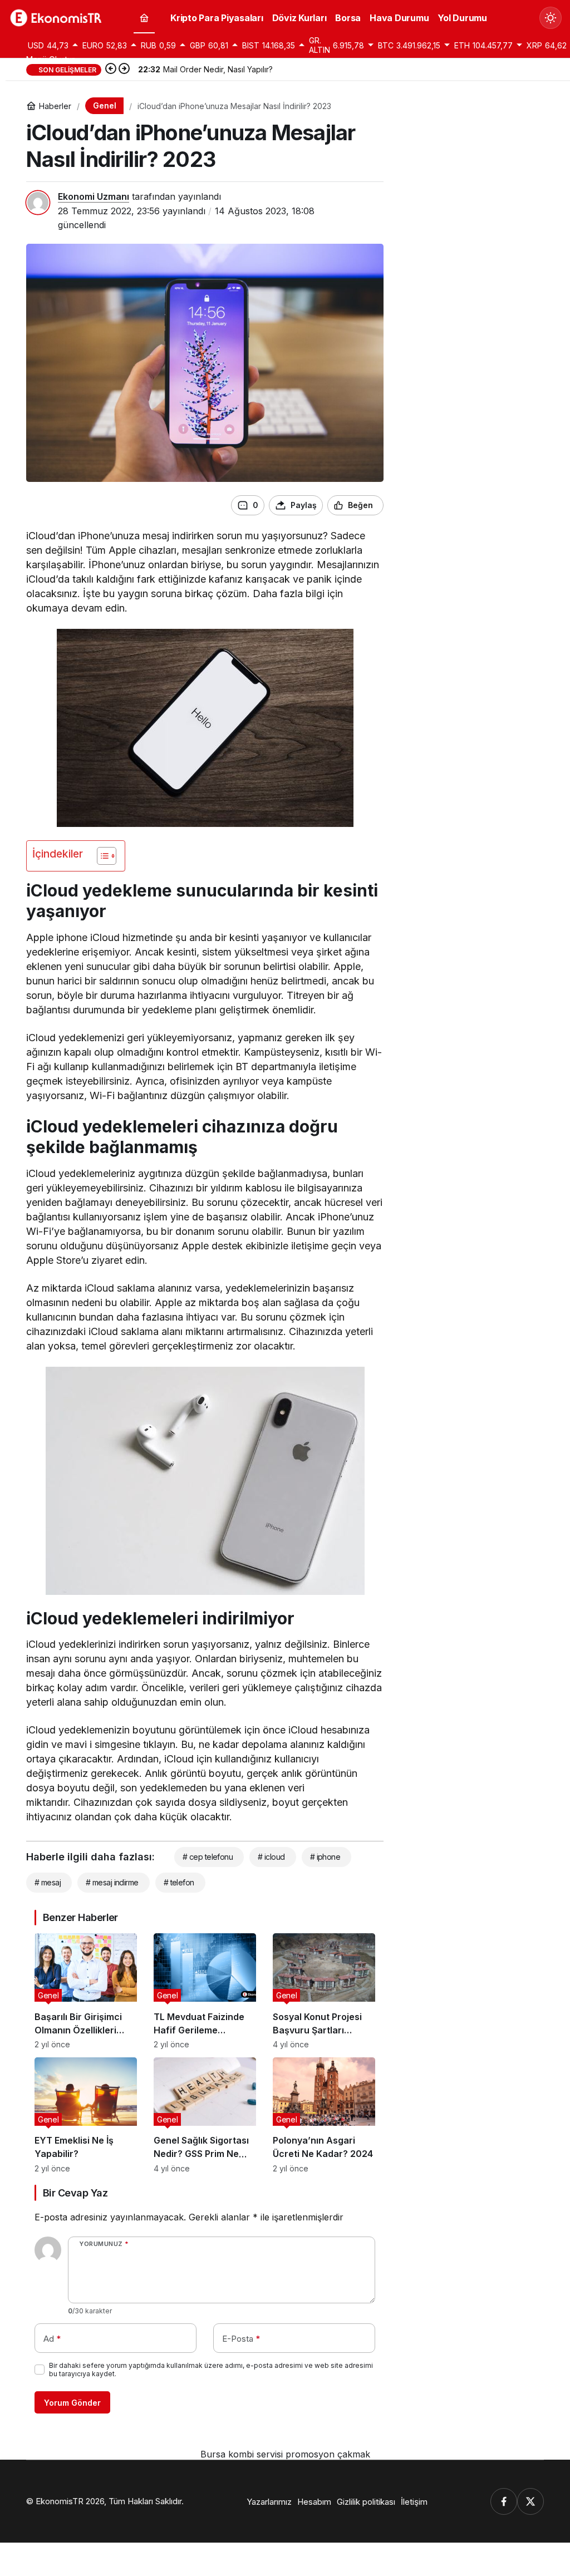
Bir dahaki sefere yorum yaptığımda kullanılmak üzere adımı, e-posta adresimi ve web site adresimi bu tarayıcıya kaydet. (211, 2370)
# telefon (179, 1882)
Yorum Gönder (72, 2403)
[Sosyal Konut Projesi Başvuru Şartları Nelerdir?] (324, 1991)
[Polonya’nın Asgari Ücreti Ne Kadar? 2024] (324, 2115)
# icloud (271, 1857)
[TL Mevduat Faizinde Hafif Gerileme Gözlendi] (205, 1991)
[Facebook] (504, 2501)
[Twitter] (530, 2501)
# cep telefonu (208, 1857)
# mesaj (48, 1882)
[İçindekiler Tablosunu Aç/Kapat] (101, 856)
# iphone (325, 1857)
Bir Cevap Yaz (75, 2193)
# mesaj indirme (112, 1882)
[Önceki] (111, 70)
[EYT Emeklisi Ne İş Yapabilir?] (86, 2115)
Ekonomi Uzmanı (94, 196)
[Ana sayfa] (144, 18)
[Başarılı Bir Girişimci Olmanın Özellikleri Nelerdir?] (86, 1991)
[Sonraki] (124, 70)
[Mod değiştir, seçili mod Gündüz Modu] (551, 18)
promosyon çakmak (328, 2454)
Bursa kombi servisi (242, 2454)
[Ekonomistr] (58, 17)
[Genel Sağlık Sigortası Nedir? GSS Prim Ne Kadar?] (205, 2115)
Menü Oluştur (50, 59)
